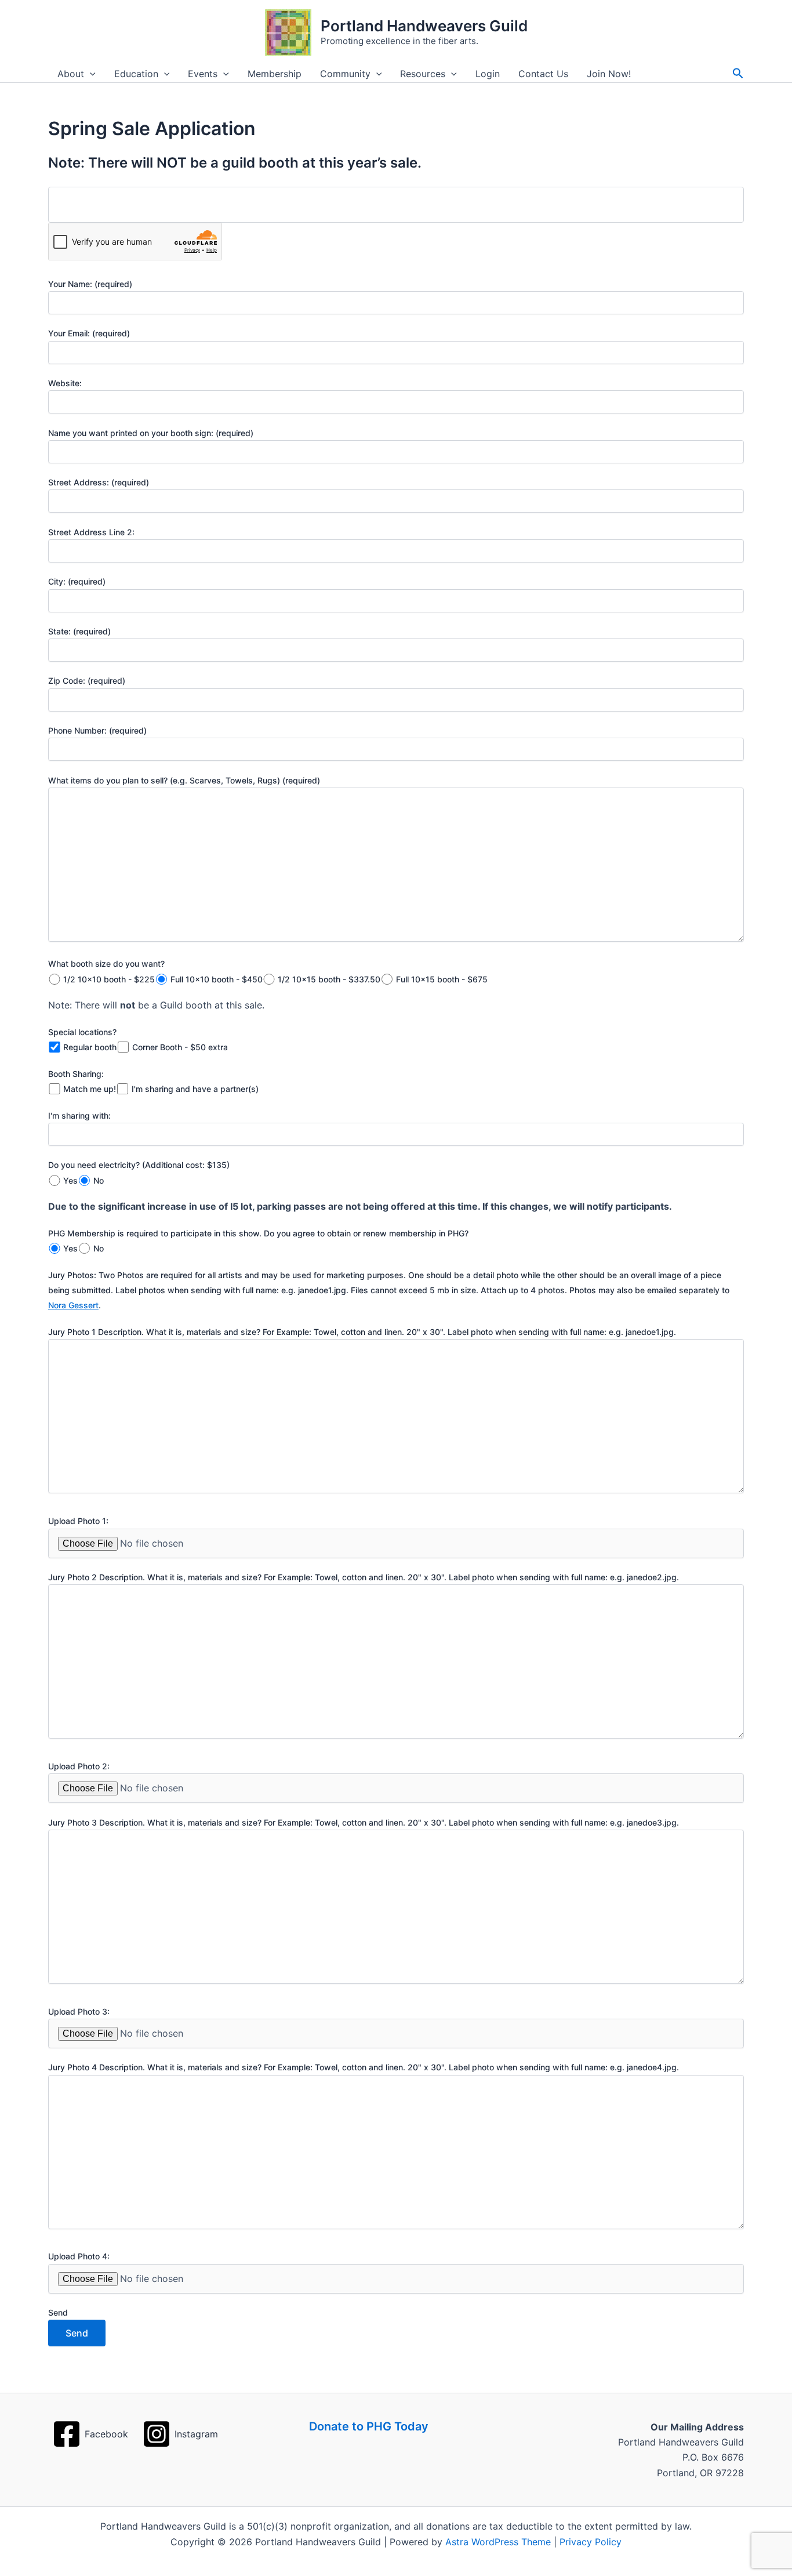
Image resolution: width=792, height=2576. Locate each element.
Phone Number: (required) (97, 730)
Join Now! (609, 74)
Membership (275, 74)
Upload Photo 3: (79, 2011)
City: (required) (77, 581)
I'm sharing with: (79, 1115)
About (71, 74)
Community (345, 74)
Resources (423, 74)
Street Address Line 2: (91, 532)
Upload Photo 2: (79, 1766)
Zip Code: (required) (87, 681)
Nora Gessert (73, 1305)
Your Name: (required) (90, 284)
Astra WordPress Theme (498, 2542)
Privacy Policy (591, 2542)
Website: (65, 383)
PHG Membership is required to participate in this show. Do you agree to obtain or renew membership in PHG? (258, 1233)
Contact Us (543, 74)
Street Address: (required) (99, 482)
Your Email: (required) (89, 333)
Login (488, 74)
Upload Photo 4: (79, 2256)
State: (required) (79, 631)
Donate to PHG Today (369, 2426)
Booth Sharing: (76, 1074)
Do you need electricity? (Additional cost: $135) (139, 1165)
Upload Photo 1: (78, 1521)
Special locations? (82, 1032)
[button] (90, 74)
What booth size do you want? (106, 964)
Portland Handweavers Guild (424, 26)
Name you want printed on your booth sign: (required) (151, 433)
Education (136, 74)
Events (203, 74)
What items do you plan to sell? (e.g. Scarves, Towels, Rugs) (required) (184, 780)
